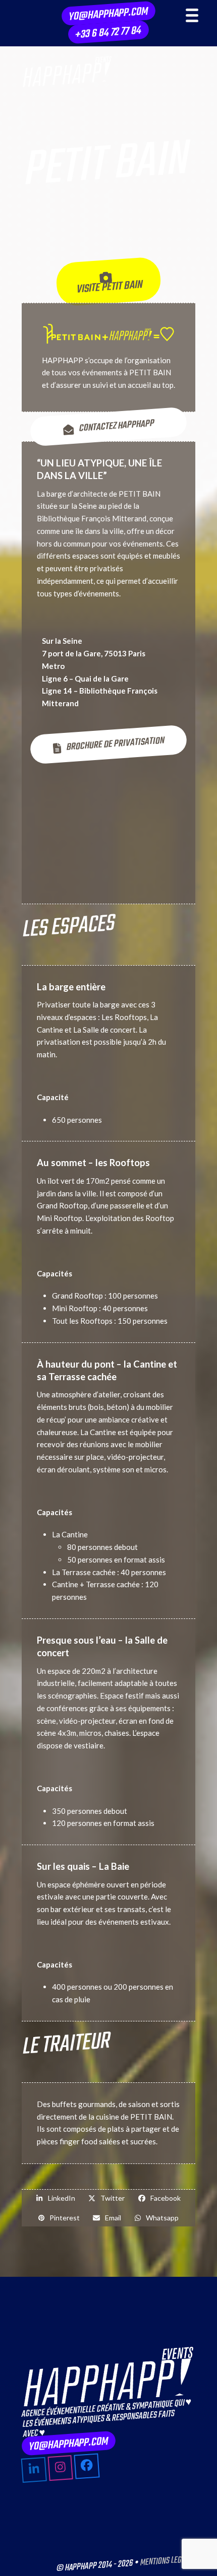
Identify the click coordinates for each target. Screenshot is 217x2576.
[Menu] (192, 15)
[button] (56, 2198)
